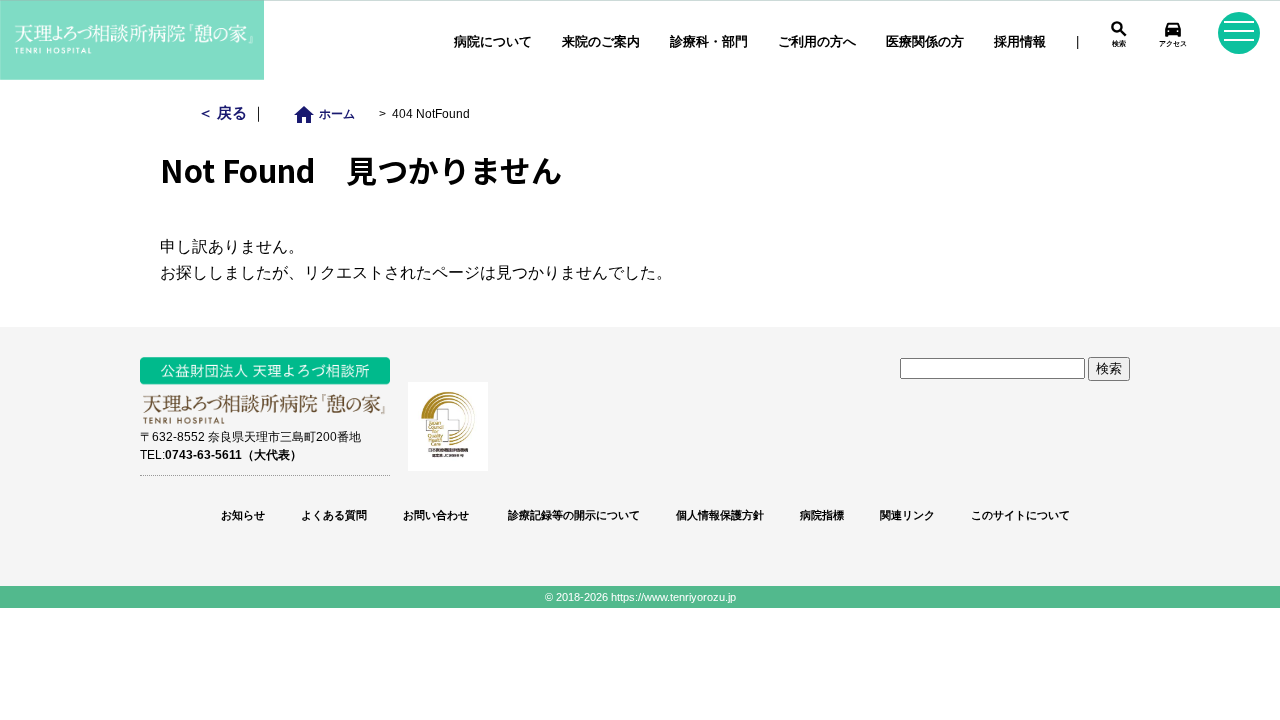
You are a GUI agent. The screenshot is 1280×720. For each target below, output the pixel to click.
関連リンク (907, 515)
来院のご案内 (601, 41)
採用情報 (1020, 41)
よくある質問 (334, 515)
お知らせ (243, 515)
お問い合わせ (436, 515)
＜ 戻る (224, 112)
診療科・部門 (709, 41)
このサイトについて (1020, 515)
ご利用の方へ (817, 41)
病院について (493, 41)
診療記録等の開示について (572, 515)
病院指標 (822, 515)
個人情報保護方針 (720, 515)
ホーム (329, 113)
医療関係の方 (925, 41)
